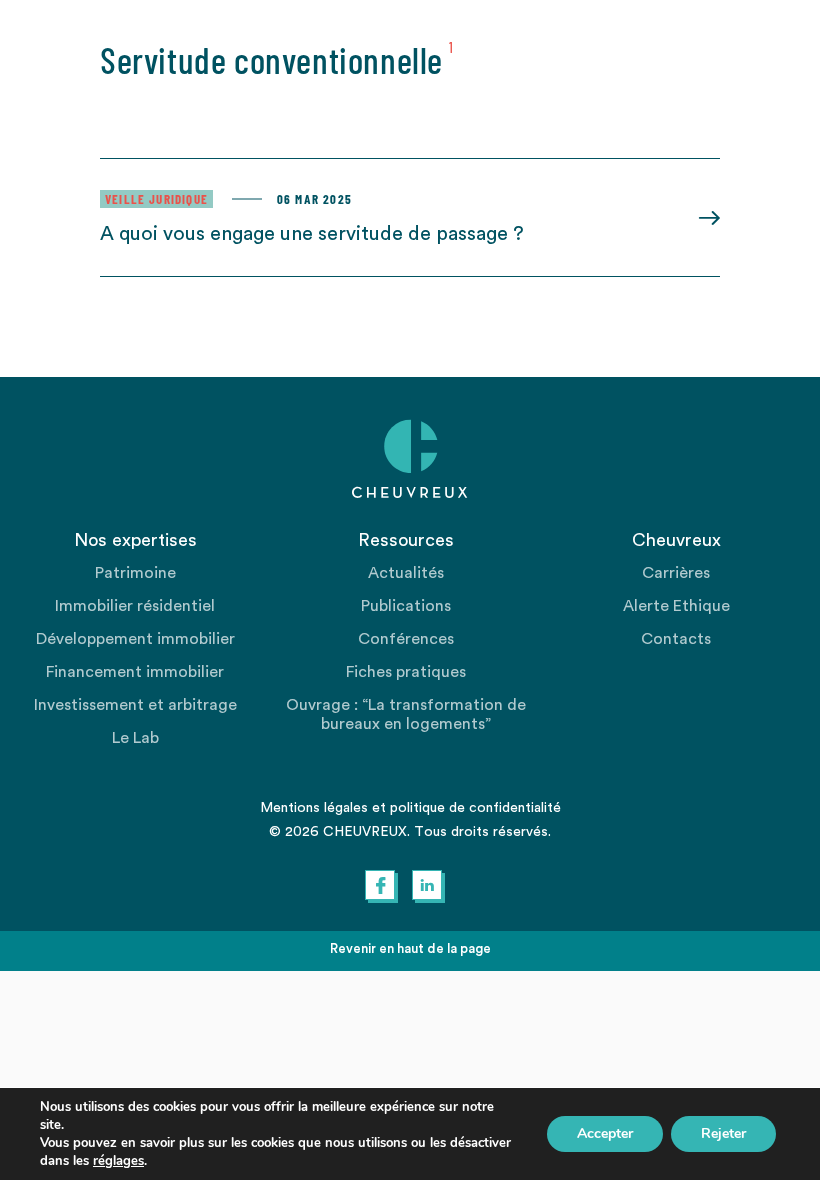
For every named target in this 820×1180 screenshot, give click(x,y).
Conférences (406, 639)
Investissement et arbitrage (135, 705)
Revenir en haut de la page (410, 948)
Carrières (676, 573)
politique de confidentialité (475, 808)
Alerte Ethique (676, 606)
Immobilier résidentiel (135, 606)
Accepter (605, 1133)
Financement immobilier (135, 672)
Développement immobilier (135, 639)
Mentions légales (314, 808)
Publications (406, 606)
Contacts (676, 639)
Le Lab (135, 738)
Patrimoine (135, 573)
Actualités (406, 573)
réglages (118, 1161)
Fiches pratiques (406, 672)
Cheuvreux (410, 459)
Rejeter (723, 1133)
